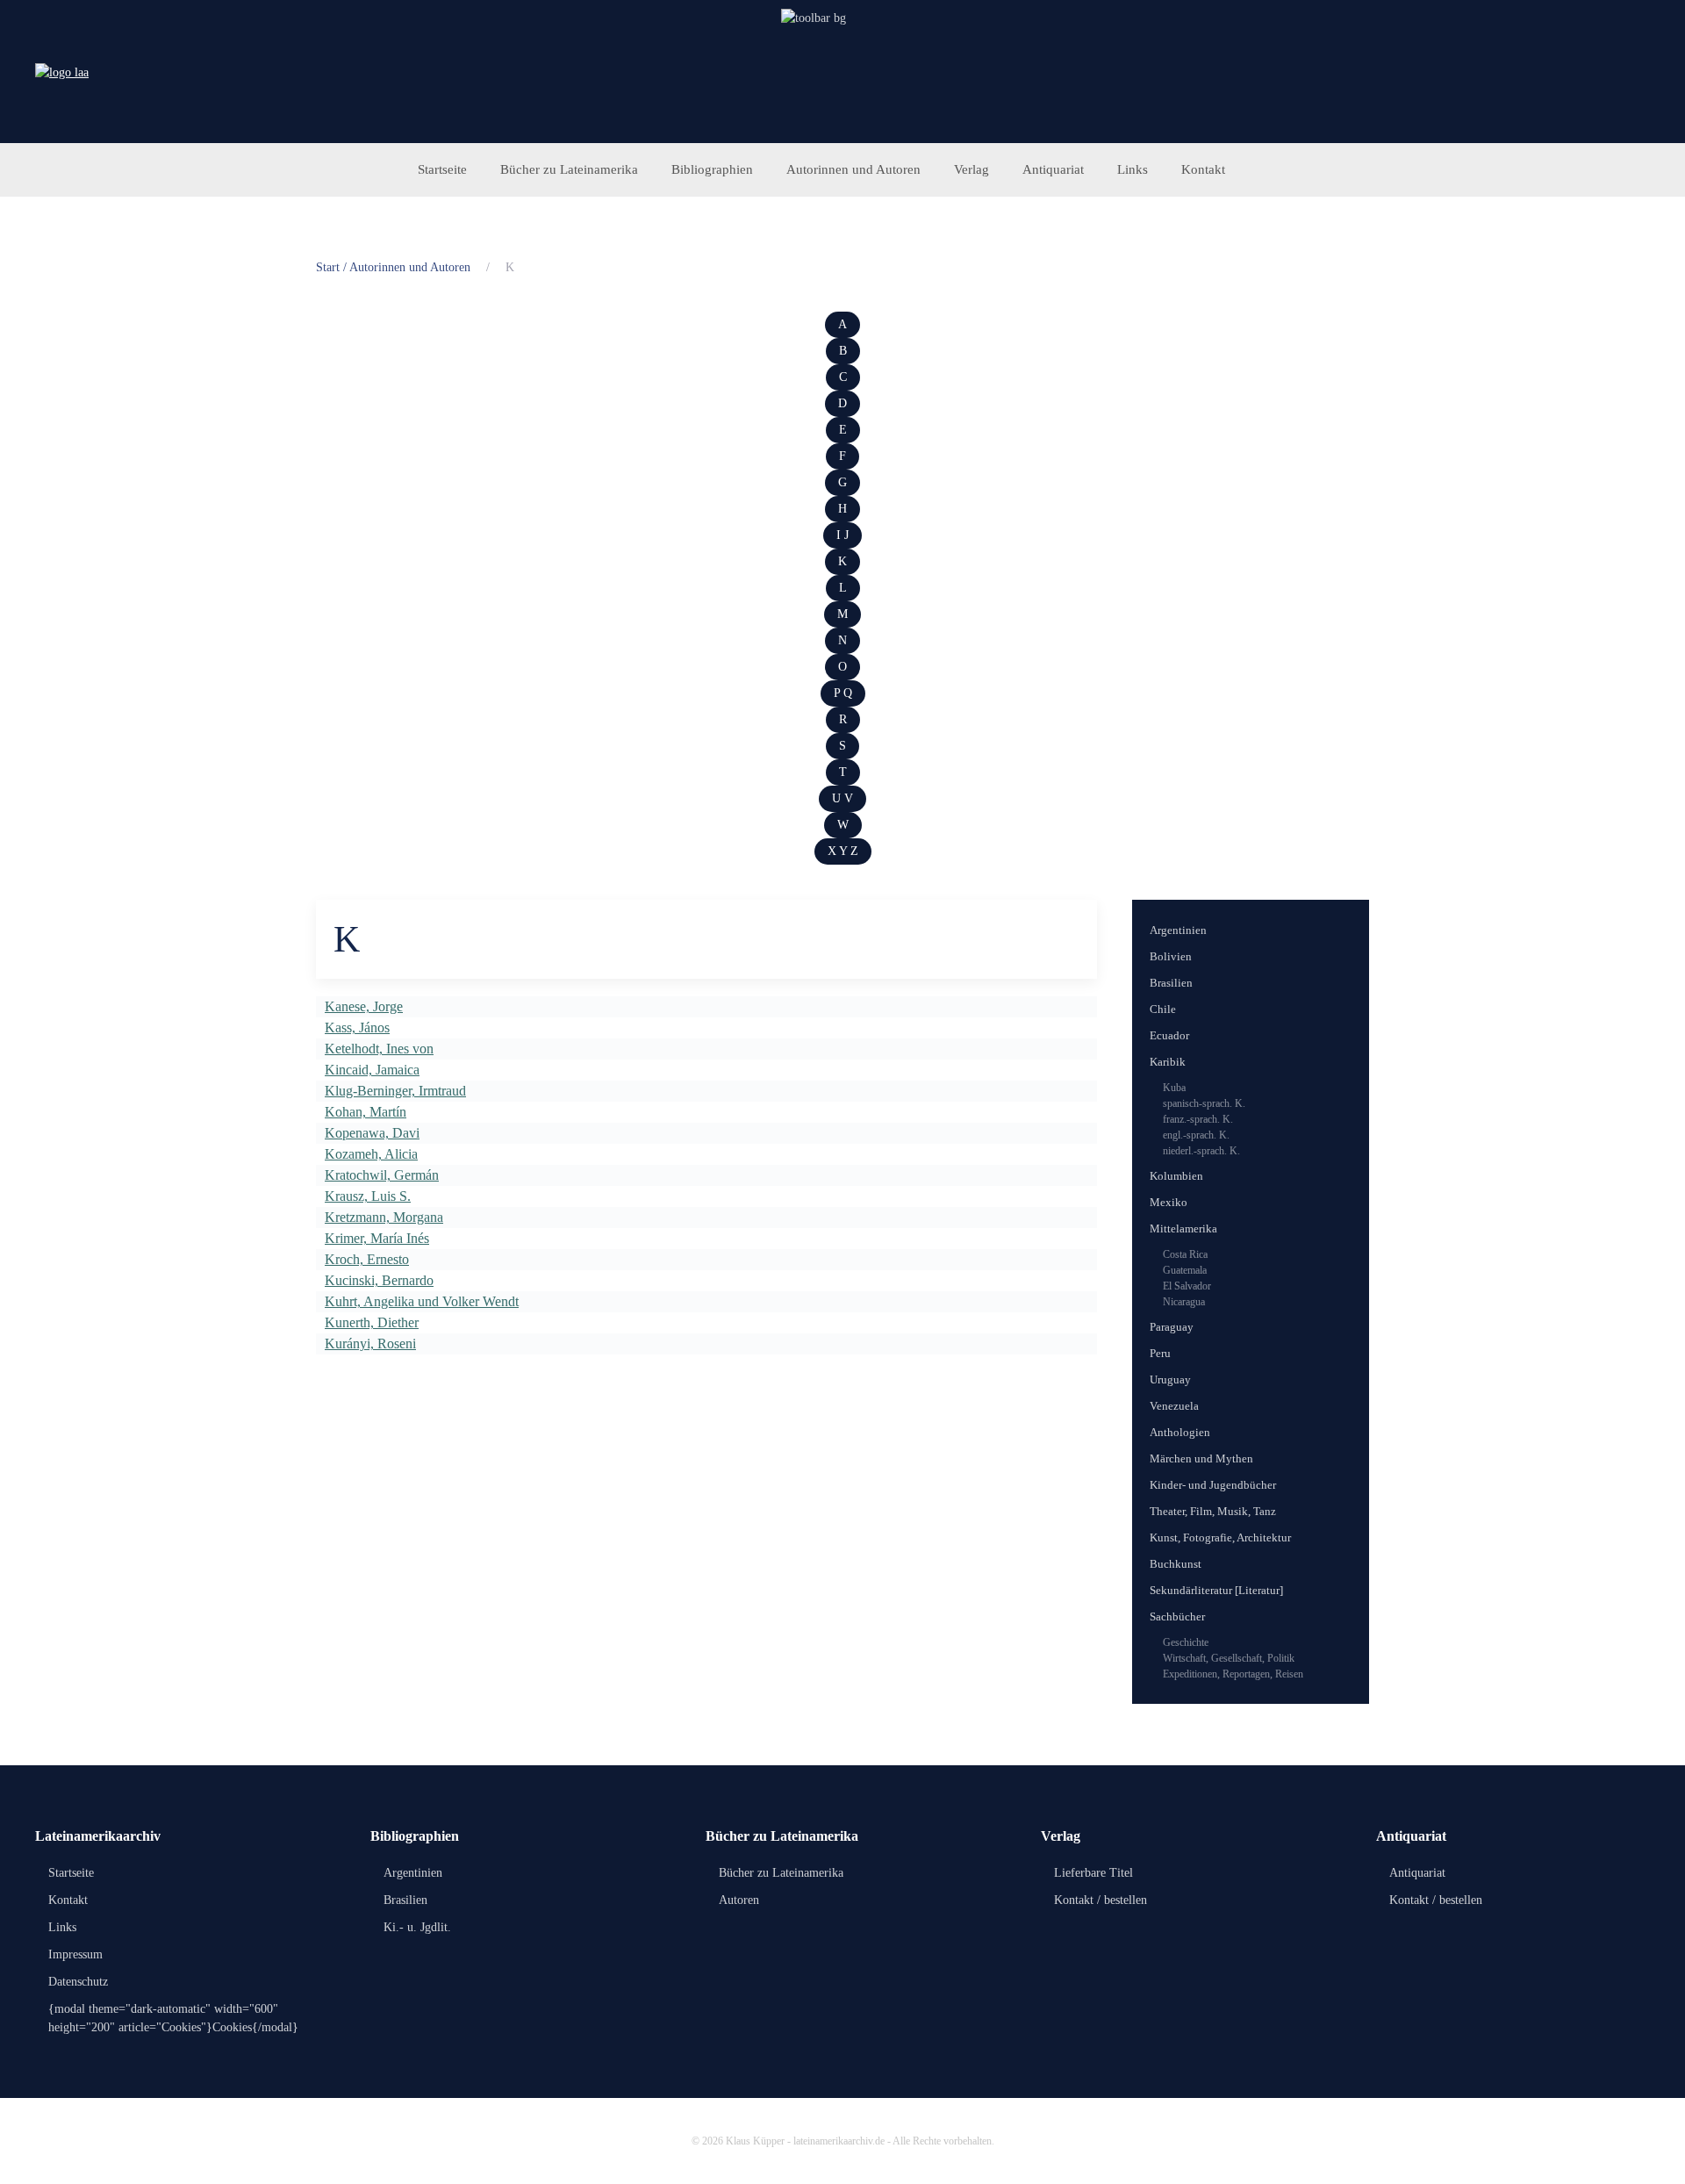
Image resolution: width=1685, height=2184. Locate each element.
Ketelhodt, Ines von (379, 1049)
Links (1133, 169)
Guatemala (1185, 1270)
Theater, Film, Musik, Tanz (1213, 1511)
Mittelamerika (1183, 1228)
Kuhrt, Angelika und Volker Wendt (422, 1301)
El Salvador (1187, 1286)
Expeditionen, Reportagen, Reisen (1233, 1674)
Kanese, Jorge (364, 1006)
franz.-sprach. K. (1198, 1119)
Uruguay (1170, 1379)
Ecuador (1169, 1035)
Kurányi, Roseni (370, 1343)
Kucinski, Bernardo (379, 1280)
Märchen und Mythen (1201, 1458)
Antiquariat (1053, 169)
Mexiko (1169, 1202)
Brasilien (1171, 983)
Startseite (442, 169)
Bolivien (1171, 956)
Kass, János (357, 1027)
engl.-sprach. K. (1196, 1135)
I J (842, 535)
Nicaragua (1184, 1302)
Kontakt (1203, 169)
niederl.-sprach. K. (1201, 1151)
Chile (1163, 1009)
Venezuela (1174, 1406)
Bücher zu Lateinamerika (569, 169)
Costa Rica (1185, 1254)
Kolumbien (1176, 1176)
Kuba (1174, 1088)
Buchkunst (1176, 1564)
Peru (1160, 1353)
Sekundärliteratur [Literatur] (1216, 1590)
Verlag (972, 169)
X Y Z (843, 851)
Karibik (1168, 1062)
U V (842, 798)
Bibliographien (712, 169)
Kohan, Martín (366, 1112)
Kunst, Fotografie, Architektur (1220, 1537)
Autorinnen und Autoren (853, 169)
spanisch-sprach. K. (1204, 1103)
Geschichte (1186, 1642)
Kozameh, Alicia (371, 1154)
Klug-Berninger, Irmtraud (395, 1091)
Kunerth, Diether (372, 1322)
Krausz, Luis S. (368, 1196)
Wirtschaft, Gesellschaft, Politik (1229, 1658)
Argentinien (1178, 930)
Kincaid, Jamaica (372, 1070)
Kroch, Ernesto (367, 1259)
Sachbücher (1177, 1616)
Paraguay (1172, 1327)
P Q (843, 693)
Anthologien (1180, 1432)
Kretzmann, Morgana (384, 1217)
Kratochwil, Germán (382, 1175)
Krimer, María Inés (377, 1238)
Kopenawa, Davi (372, 1133)
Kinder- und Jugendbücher (1213, 1485)
